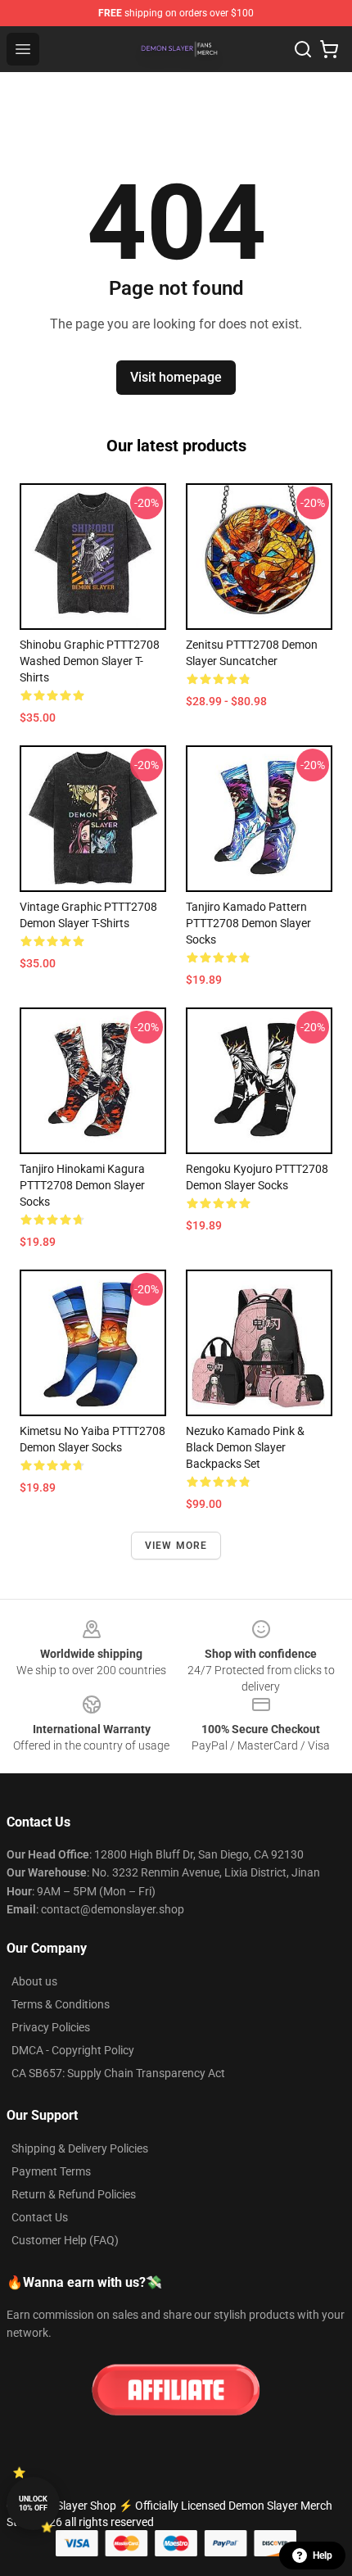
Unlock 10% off (33, 2504)
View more (176, 1546)
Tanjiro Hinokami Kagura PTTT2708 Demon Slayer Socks (82, 1185)
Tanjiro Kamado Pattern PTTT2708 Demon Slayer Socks (248, 923)
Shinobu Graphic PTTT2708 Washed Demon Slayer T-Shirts (90, 661)
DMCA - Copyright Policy (73, 2050)
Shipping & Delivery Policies (80, 2148)
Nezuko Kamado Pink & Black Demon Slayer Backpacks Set (245, 1447)
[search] (303, 49)
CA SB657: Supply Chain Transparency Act (118, 2073)
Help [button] (323, 2556)
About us (34, 1981)
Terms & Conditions (61, 2004)
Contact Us (40, 2217)
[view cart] (329, 49)
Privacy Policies (51, 2027)
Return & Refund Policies (74, 2194)
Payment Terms (51, 2171)
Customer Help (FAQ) (65, 2240)
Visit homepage (176, 377)
